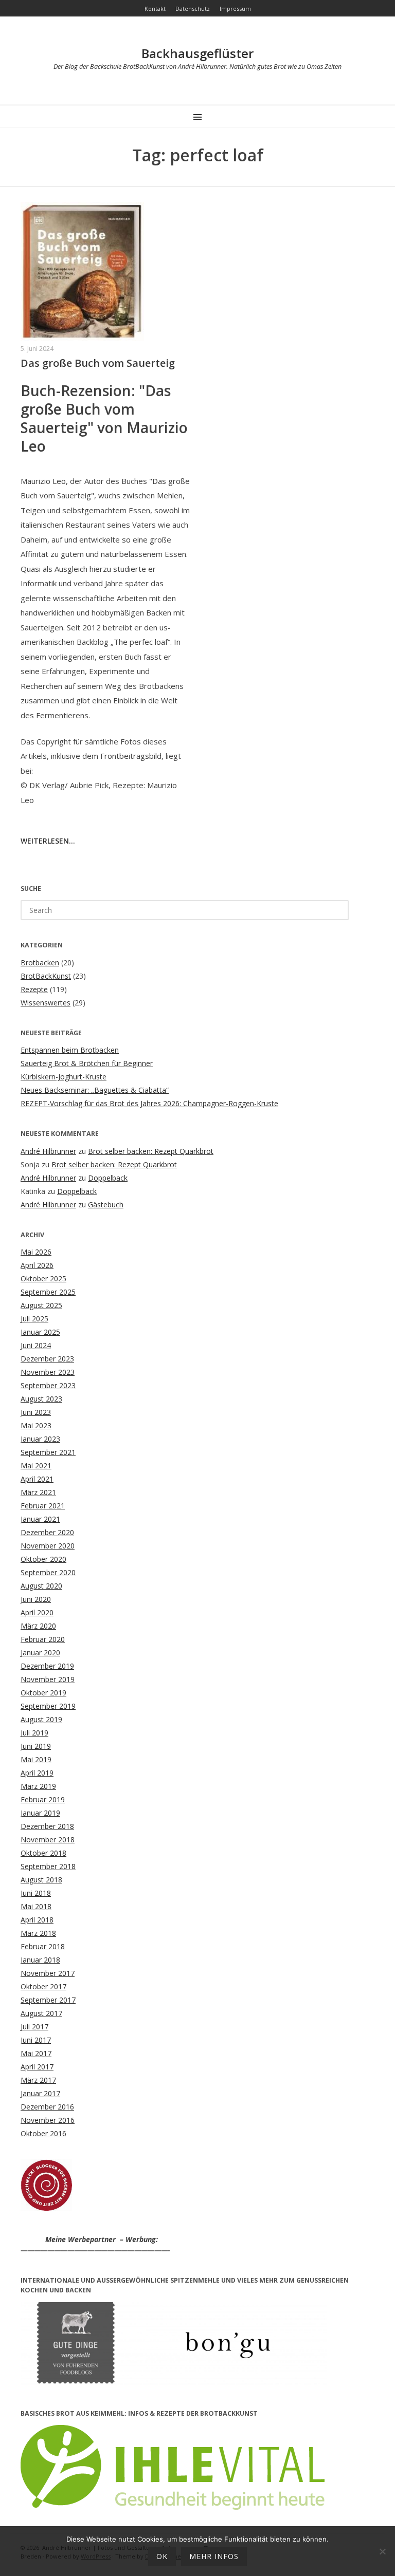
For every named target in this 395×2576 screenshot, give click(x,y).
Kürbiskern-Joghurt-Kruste (64, 1077)
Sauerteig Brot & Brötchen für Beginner (87, 1063)
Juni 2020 (36, 1599)
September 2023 (48, 1385)
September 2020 (48, 1572)
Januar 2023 (40, 1439)
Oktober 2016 (43, 2133)
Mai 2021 (36, 1466)
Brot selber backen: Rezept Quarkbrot (151, 1151)
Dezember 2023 (47, 1359)
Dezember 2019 (47, 1666)
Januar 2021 (40, 1519)
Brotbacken (40, 963)
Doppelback (108, 1178)
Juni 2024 (36, 1345)
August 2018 (41, 1880)
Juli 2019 (34, 1733)
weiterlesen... (48, 841)
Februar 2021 (43, 1506)
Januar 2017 (40, 2093)
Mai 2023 (36, 1425)
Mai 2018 (36, 1906)
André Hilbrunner (48, 1151)
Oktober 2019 (43, 1693)
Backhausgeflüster (197, 53)
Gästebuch (106, 1205)
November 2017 (48, 1973)
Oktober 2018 (43, 1853)
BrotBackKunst (46, 976)
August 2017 (41, 2013)
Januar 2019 (40, 1813)
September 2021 (48, 1452)
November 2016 (48, 2120)
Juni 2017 (36, 2040)
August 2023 (41, 1399)
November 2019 (48, 1679)
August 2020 (41, 1586)
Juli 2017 (34, 2027)
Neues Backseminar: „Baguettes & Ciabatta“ (95, 1090)
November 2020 (48, 1546)
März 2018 (38, 1933)
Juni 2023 (36, 1412)
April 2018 (37, 1920)
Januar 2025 (40, 1332)
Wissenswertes (46, 1003)
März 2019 (38, 1786)
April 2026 (37, 1265)
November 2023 (48, 1372)
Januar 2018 (40, 1960)
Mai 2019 (36, 1759)
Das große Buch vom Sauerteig (98, 363)
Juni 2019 (36, 1746)
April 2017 (37, 2067)
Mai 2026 (36, 1252)
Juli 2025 (34, 1319)
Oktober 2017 (43, 1986)
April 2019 (37, 1773)
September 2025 (48, 1292)
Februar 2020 (43, 1639)
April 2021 (37, 1479)
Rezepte (34, 989)
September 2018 (48, 1866)
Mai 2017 (36, 2053)
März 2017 (38, 2080)
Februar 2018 (43, 1946)
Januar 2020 (40, 1653)
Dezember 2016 (47, 2107)
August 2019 (41, 1719)
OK (162, 2556)
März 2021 (38, 1492)
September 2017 (48, 2000)
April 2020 (37, 1612)
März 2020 (38, 1626)
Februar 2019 (43, 1799)
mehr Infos (214, 2556)
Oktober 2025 (43, 1278)
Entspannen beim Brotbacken (70, 1050)
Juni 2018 (36, 1893)
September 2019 (48, 1706)
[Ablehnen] (382, 2551)
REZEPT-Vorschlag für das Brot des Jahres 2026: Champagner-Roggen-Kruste (149, 1103)
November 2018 (48, 1840)
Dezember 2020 (47, 1532)
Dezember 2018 (47, 1826)
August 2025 (41, 1305)
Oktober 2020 (43, 1559)
